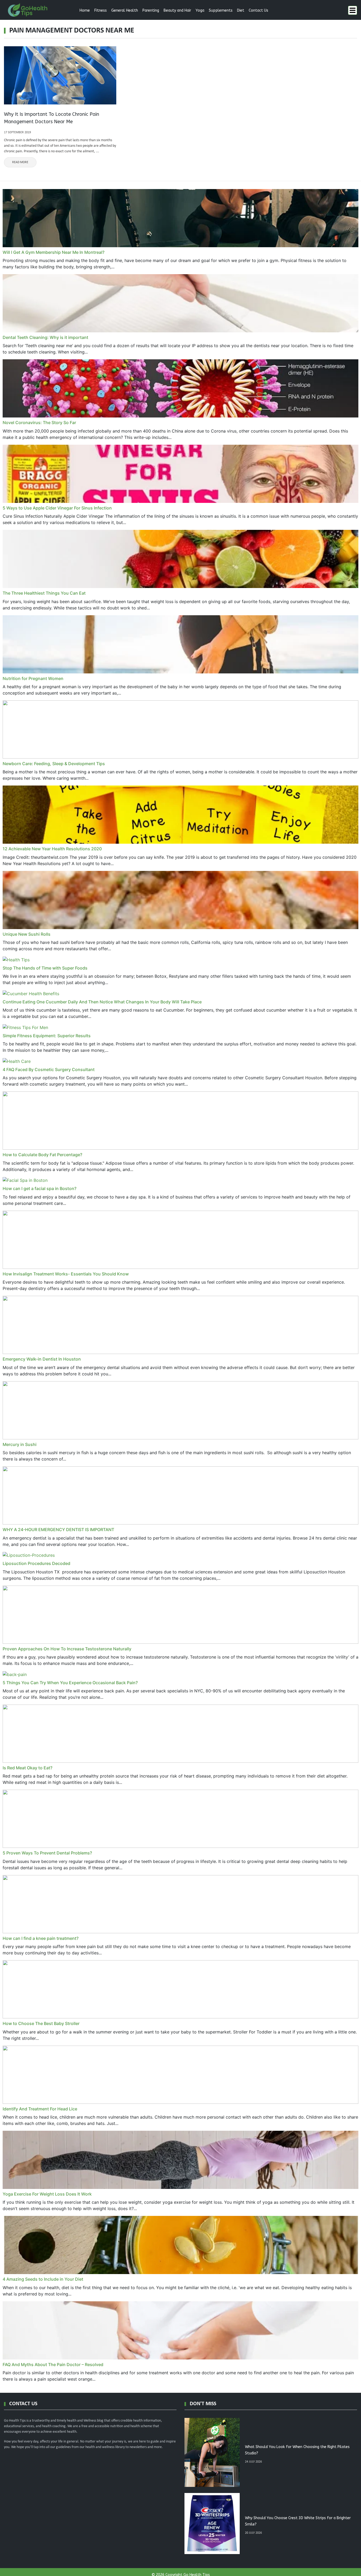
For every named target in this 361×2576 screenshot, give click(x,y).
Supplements (221, 10)
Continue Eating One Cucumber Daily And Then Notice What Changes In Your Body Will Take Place (102, 1002)
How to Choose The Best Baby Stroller (41, 2023)
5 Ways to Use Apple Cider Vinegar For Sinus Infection (57, 508)
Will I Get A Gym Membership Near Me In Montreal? (54, 252)
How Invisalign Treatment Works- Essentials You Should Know (66, 1274)
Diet (241, 10)
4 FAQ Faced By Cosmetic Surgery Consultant (49, 1069)
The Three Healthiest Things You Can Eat (44, 593)
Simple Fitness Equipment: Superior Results (47, 1036)
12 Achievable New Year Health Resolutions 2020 (52, 849)
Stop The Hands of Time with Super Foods (45, 968)
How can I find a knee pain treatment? (41, 1938)
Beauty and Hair (177, 10)
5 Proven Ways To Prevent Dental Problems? (47, 1853)
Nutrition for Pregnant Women (33, 678)
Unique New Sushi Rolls (27, 934)
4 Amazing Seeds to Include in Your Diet (43, 2279)
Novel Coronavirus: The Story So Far (39, 423)
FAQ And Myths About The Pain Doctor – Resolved (53, 2364)
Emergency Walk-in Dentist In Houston (42, 1359)
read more (20, 162)
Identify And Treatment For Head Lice (40, 2109)
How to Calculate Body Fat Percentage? (42, 1155)
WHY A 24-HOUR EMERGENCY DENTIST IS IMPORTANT (58, 1530)
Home (85, 10)
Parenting (151, 10)
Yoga (200, 10)
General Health (125, 10)
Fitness (101, 10)
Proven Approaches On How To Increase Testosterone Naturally (67, 1649)
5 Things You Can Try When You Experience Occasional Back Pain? (70, 1683)
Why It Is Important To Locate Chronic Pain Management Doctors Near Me (52, 118)
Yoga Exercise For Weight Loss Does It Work (47, 2194)
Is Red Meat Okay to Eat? (27, 1768)
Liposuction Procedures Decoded (36, 1563)
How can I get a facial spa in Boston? (40, 1188)
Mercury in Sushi (20, 1444)
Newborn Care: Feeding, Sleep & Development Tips (54, 764)
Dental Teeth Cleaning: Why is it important (45, 337)
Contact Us (258, 10)
